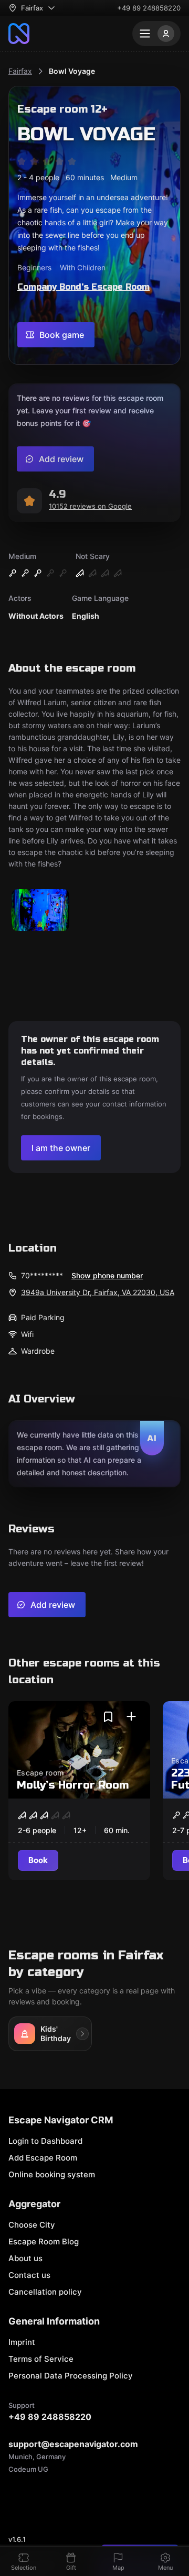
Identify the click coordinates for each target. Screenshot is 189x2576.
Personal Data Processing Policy (71, 2376)
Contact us (29, 2275)
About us (25, 2258)
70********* (42, 1275)
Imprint (22, 2342)
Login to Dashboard (45, 2141)
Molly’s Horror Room (73, 1785)
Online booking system (52, 2174)
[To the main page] (19, 34)
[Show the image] (40, 911)
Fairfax (20, 71)
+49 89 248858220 (149, 8)
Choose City (32, 2225)
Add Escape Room (43, 2158)
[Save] (108, 1717)
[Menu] (156, 34)
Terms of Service (41, 2359)
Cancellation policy (45, 2292)
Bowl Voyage (72, 71)
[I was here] (131, 1717)
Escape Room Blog (44, 2241)
